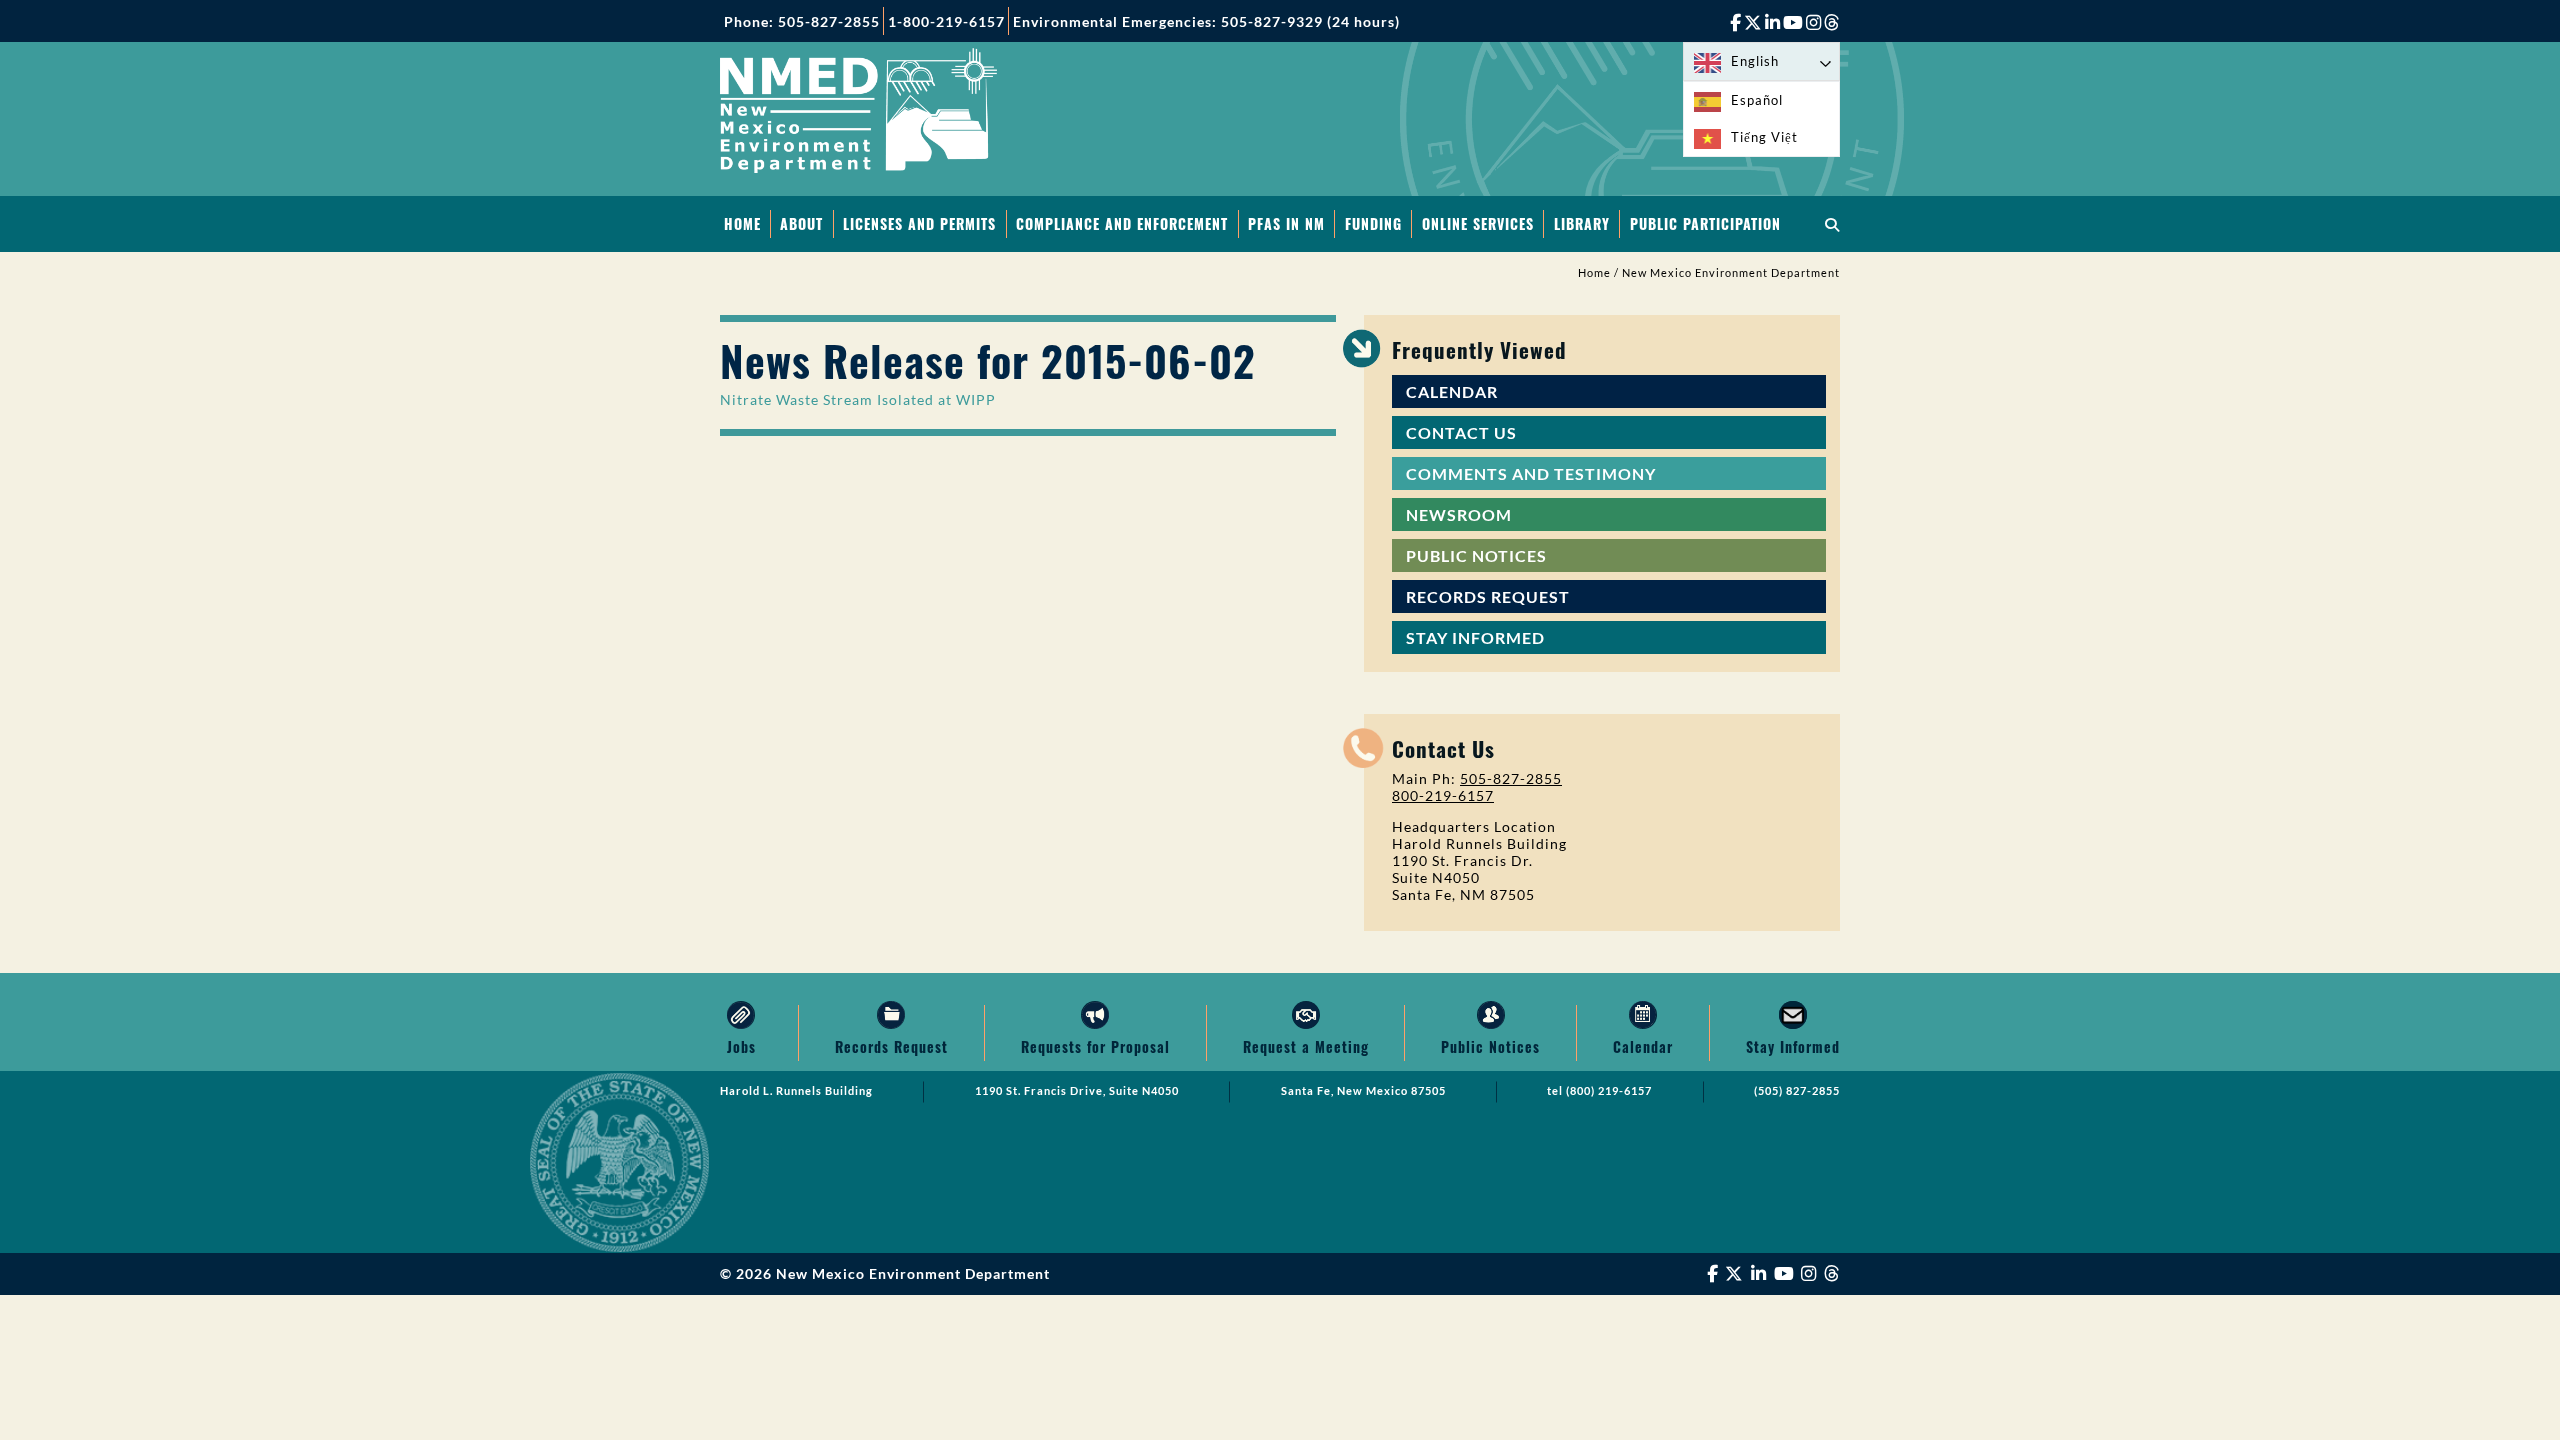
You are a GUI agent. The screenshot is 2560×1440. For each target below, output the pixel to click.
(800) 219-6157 (1609, 1091)
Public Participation (1705, 223)
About (801, 223)
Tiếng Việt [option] (1764, 137)
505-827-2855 (1511, 778)
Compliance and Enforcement (1122, 223)
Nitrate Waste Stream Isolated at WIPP (858, 399)
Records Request (1488, 596)
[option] (1761, 100)
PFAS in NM (1286, 223)
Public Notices (1476, 555)
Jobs (741, 1046)
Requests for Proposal (1095, 1046)
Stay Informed (1475, 637)
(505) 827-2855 (1797, 1091)
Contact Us (1461, 432)
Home (742, 223)
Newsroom (1459, 514)
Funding (1373, 223)
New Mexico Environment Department (1731, 273)
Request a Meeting (1306, 1046)
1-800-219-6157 (946, 21)
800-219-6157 (1443, 795)
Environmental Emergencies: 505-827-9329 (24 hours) (1206, 21)
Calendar (1452, 391)
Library (1582, 223)
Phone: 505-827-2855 (802, 21)
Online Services (1478, 223)
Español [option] (1757, 100)
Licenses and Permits (919, 223)
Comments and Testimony (1531, 473)
